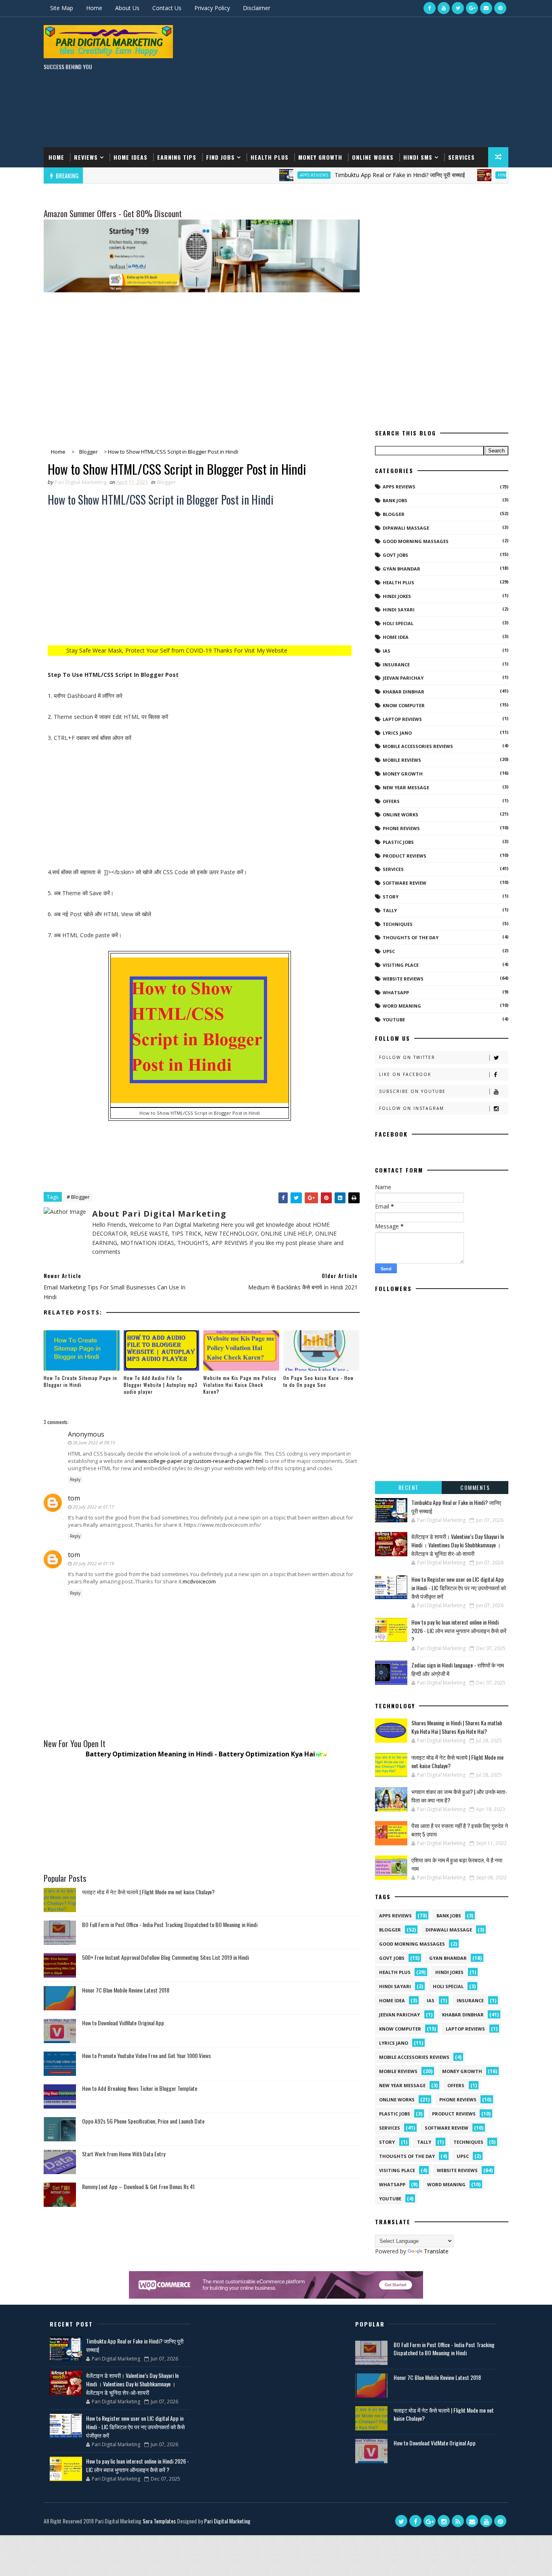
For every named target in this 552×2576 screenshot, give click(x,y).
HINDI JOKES (397, 596)
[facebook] (430, 8)
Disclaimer (257, 8)
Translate (436, 2251)
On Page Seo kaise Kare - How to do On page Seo (318, 1381)
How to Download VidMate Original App (123, 2023)
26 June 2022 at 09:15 (94, 1442)
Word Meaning (402, 1006)
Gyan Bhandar (401, 569)
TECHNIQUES (398, 924)
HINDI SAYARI (463, 175)
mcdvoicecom (199, 1581)
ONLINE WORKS (400, 815)
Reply (75, 1479)
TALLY (390, 910)
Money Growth (320, 157)
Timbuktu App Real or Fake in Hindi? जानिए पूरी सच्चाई (351, 175)
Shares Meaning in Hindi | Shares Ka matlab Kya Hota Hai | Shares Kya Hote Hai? (457, 1727)
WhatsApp (396, 992)
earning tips (177, 157)
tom (74, 1498)
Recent (409, 1487)
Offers (391, 801)
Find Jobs (220, 157)
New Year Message (406, 787)
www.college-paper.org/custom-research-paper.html (199, 1461)
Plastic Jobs (398, 842)
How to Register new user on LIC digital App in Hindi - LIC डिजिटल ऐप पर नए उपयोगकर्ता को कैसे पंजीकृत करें (459, 1588)
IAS (387, 651)
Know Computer (404, 705)
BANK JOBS (395, 500)
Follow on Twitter (407, 1057)
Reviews (86, 157)
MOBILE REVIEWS (402, 760)
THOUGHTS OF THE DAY (411, 937)
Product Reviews (405, 856)
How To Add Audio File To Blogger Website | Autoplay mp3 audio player (161, 1385)
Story (391, 897)
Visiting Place (401, 965)
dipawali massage (406, 528)
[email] (486, 8)
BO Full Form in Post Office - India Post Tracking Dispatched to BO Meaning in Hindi (170, 1924)
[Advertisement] (361, 82)
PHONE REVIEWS (401, 828)
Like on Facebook (405, 1074)
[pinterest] (500, 8)
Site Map (62, 8)
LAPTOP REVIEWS (402, 719)
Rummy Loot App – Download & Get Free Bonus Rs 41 (138, 2186)
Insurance (396, 665)
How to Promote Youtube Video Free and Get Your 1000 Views (146, 2055)
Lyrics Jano (397, 733)
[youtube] (444, 8)
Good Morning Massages (416, 541)
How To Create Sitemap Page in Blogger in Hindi (80, 1381)
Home (94, 8)
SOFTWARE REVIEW (405, 883)
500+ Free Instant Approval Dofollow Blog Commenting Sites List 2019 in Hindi (165, 1957)
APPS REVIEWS (265, 175)
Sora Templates (159, 2521)
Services (461, 157)
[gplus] (472, 8)
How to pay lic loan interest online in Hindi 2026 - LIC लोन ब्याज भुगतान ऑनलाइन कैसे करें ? (459, 1630)
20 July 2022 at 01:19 (93, 1563)
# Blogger (78, 1197)
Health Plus (270, 157)
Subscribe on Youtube (412, 1091)
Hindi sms (418, 157)
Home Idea (396, 637)
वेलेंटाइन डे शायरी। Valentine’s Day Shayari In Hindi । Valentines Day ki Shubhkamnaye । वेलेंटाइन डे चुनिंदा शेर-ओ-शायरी (458, 1545)
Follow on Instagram (412, 1108)
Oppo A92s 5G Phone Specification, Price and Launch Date (143, 2121)
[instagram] (444, 2521)
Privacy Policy (212, 8)
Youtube (394, 1020)
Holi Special (398, 623)
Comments (475, 1487)
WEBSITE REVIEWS (403, 979)
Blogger (166, 482)
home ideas (131, 157)
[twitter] (458, 8)
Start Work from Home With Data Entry (124, 2154)
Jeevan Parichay (403, 678)
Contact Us (167, 8)
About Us (127, 8)
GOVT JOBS (395, 555)
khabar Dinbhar (403, 692)
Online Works (373, 157)
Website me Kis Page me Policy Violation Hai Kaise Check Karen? (240, 1385)
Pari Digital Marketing (227, 2521)
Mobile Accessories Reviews (418, 746)
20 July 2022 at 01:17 (93, 1507)
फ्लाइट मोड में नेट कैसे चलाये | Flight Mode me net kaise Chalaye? (148, 1892)
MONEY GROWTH (403, 774)
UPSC (389, 951)
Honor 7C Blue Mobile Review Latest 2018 (126, 1990)
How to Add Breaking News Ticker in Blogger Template (140, 2088)
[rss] (458, 2521)
